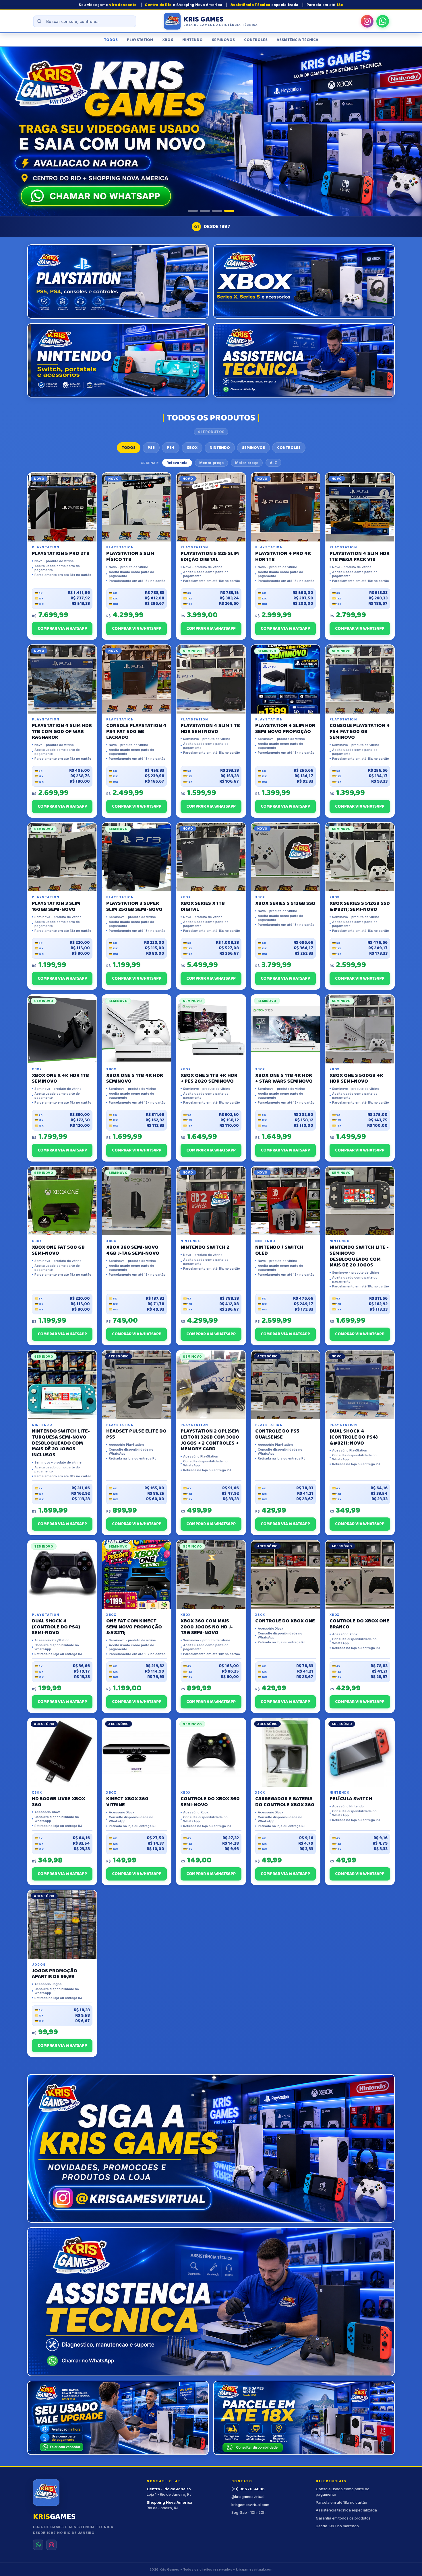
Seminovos (223, 40)
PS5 (151, 448)
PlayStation (140, 40)
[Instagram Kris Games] (367, 21)
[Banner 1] (193, 211)
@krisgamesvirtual (248, 2497)
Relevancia (177, 463)
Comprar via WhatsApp (62, 629)
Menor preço (211, 463)
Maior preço (247, 463)
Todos (111, 40)
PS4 (171, 448)
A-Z (273, 463)
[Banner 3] (217, 211)
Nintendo (192, 40)
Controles (256, 40)
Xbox (168, 40)
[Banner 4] (229, 211)
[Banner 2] (205, 211)
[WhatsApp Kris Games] (383, 21)
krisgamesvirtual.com (250, 2505)
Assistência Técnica (298, 40)
